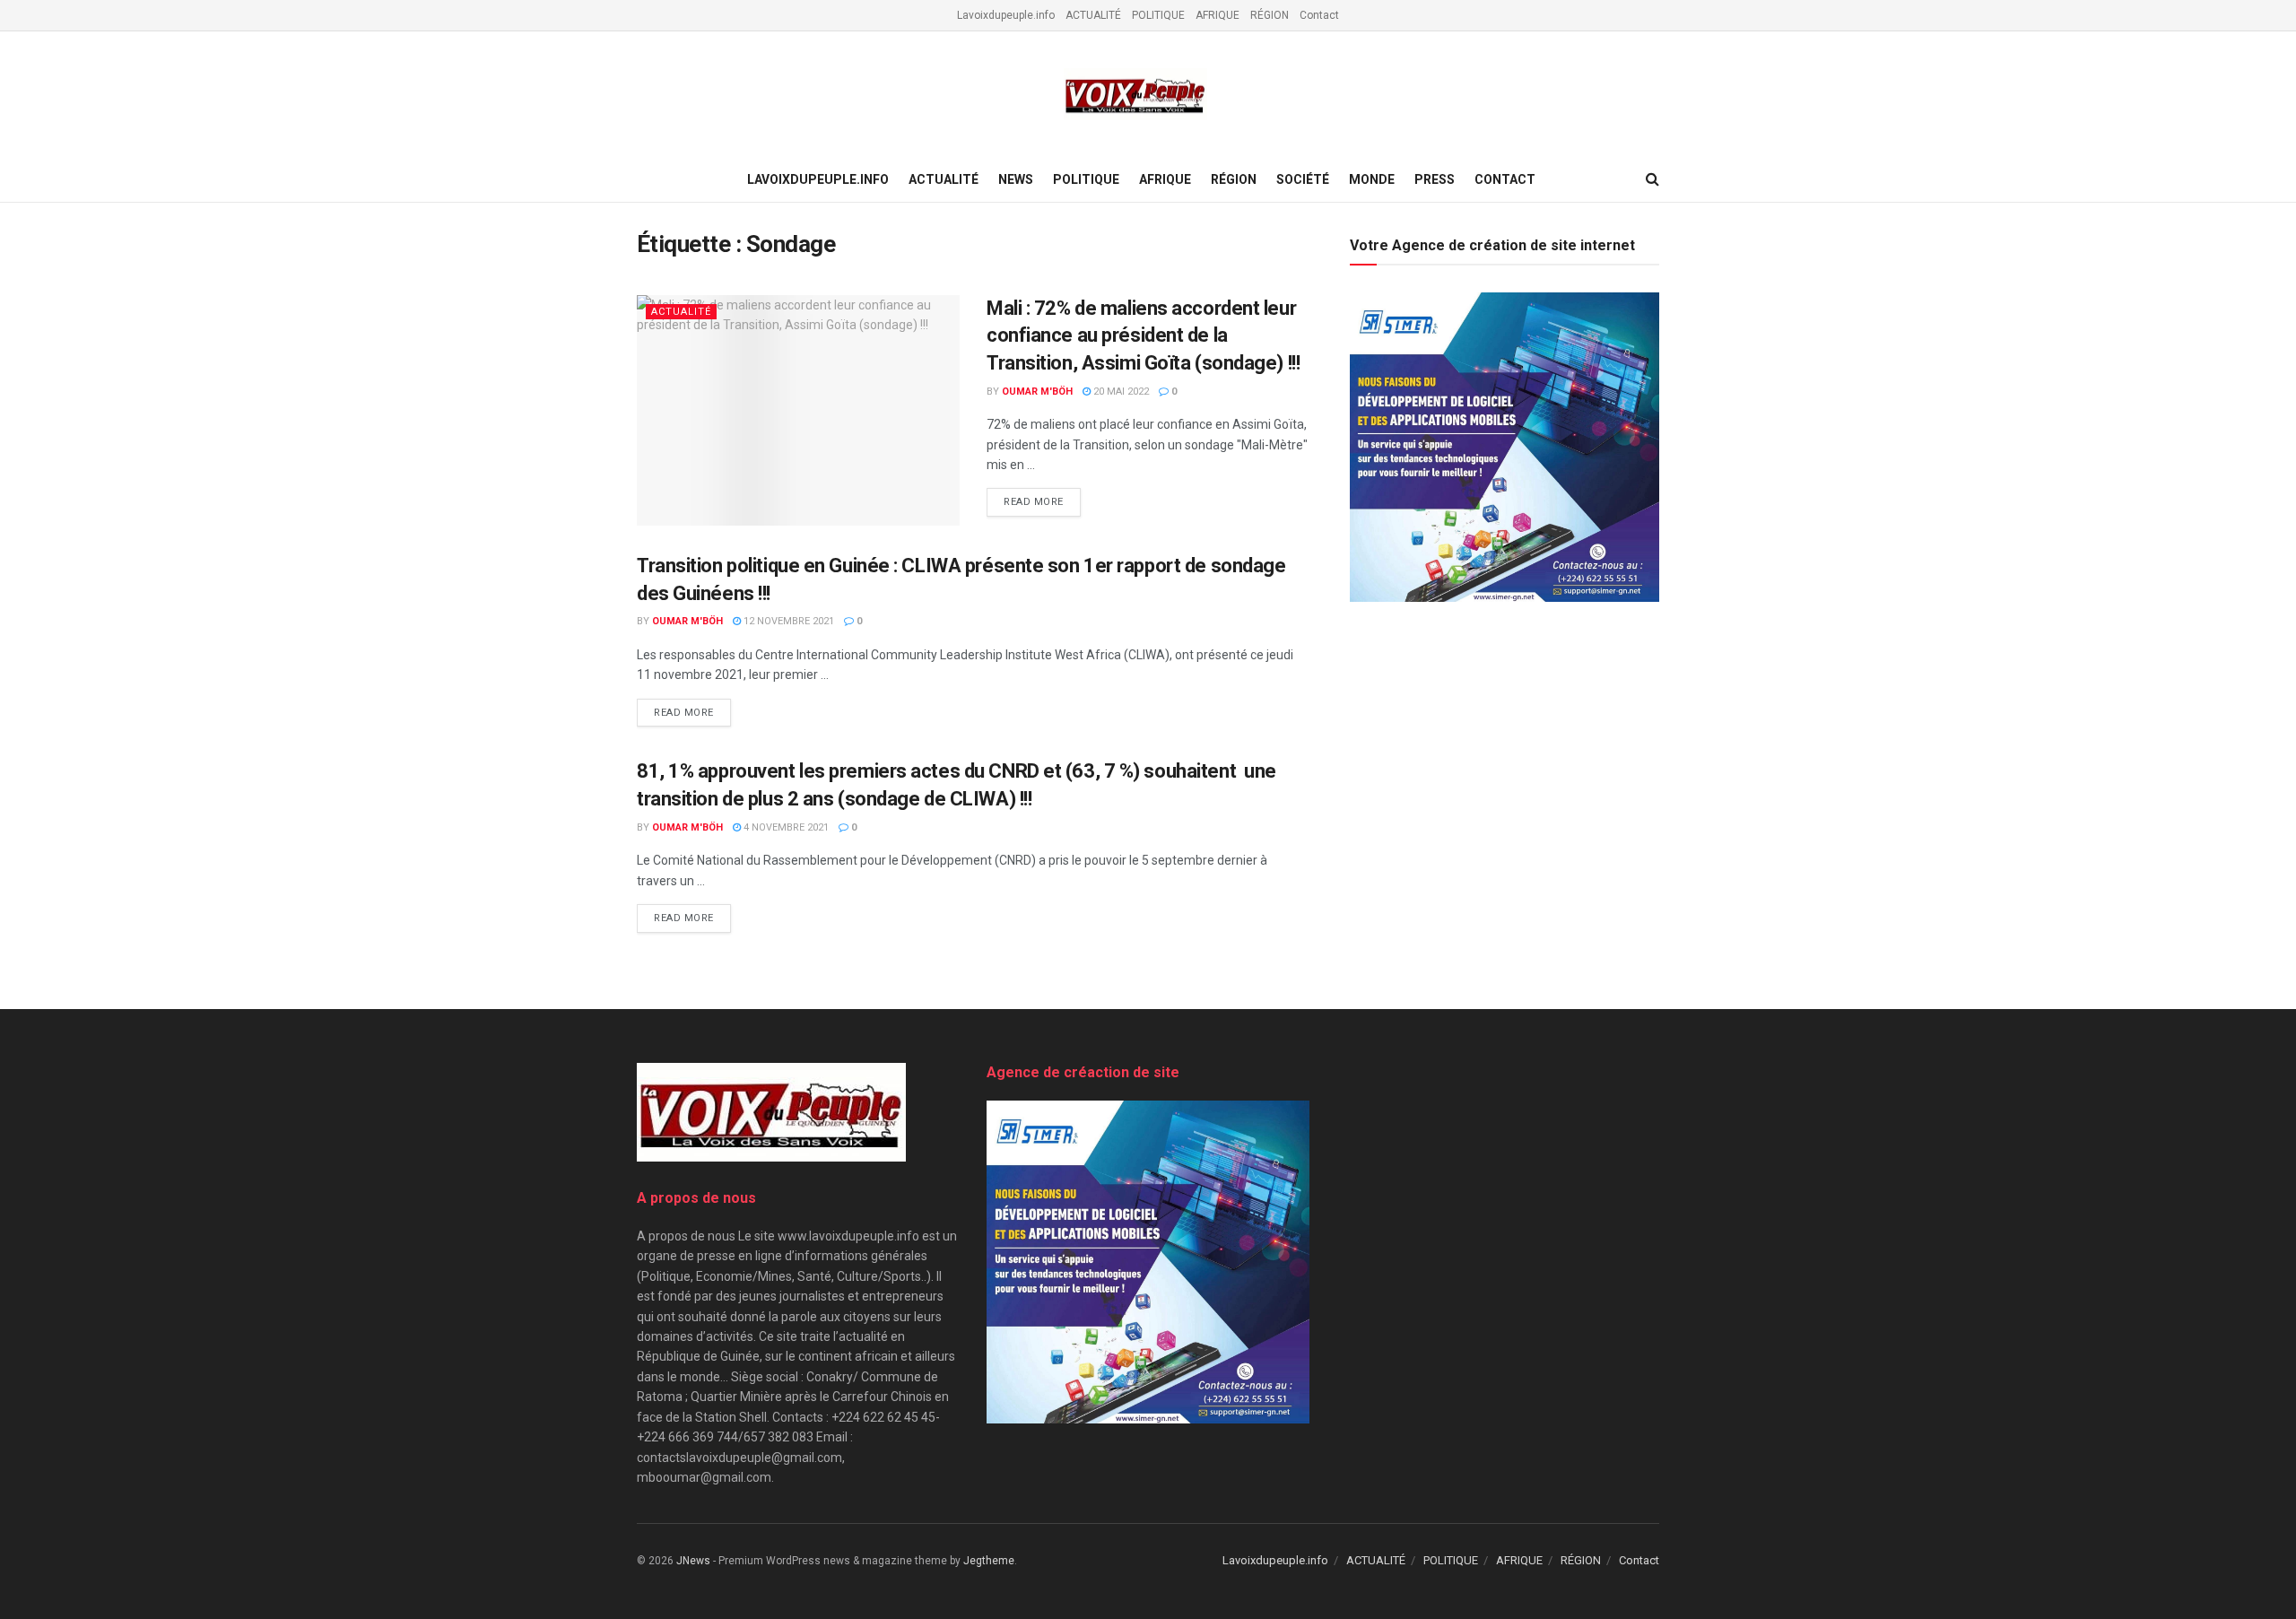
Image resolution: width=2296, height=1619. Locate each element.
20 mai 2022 (1120, 392)
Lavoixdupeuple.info (1006, 15)
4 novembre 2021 (785, 827)
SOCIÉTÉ (1303, 179)
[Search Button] (1652, 179)
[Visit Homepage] (1135, 95)
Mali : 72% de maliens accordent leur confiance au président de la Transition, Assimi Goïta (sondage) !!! (1143, 336)
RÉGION (1270, 15)
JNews (693, 1561)
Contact (1319, 15)
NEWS (1016, 179)
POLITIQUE (1158, 15)
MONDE (1372, 179)
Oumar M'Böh (1037, 392)
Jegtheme (989, 1561)
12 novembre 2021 (787, 621)
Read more (1042, 502)
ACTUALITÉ (1093, 15)
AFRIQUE (1218, 15)
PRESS (1435, 179)
